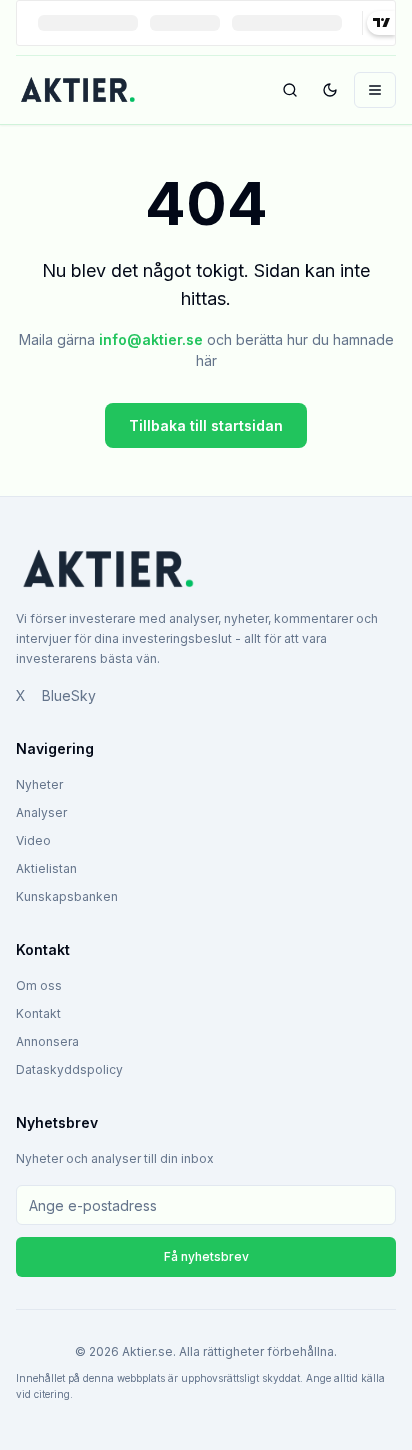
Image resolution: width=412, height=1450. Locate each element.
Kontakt (38, 1013)
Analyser (41, 812)
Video (33, 840)
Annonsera (47, 1041)
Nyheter (39, 784)
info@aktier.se (151, 339)
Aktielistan (46, 868)
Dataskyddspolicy (69, 1069)
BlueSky (69, 695)
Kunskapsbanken (67, 896)
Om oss (39, 985)
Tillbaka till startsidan (206, 425)
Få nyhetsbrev (206, 1256)
